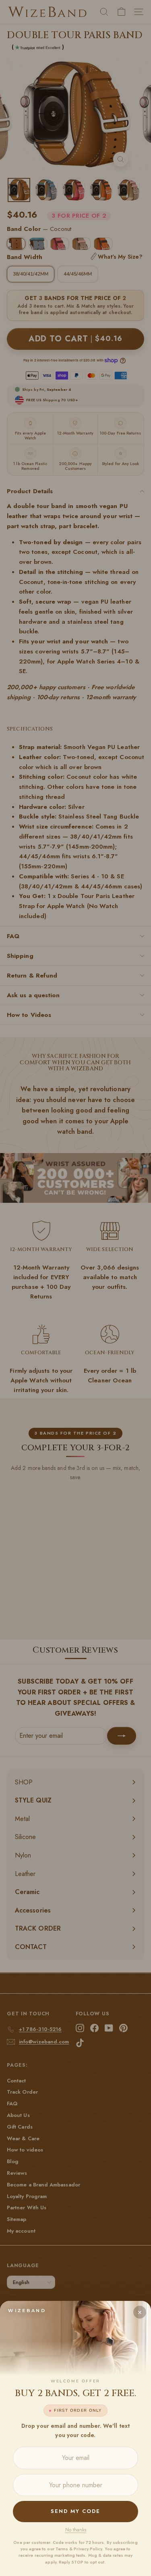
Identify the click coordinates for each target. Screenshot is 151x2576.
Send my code (75, 2511)
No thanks (76, 2530)
